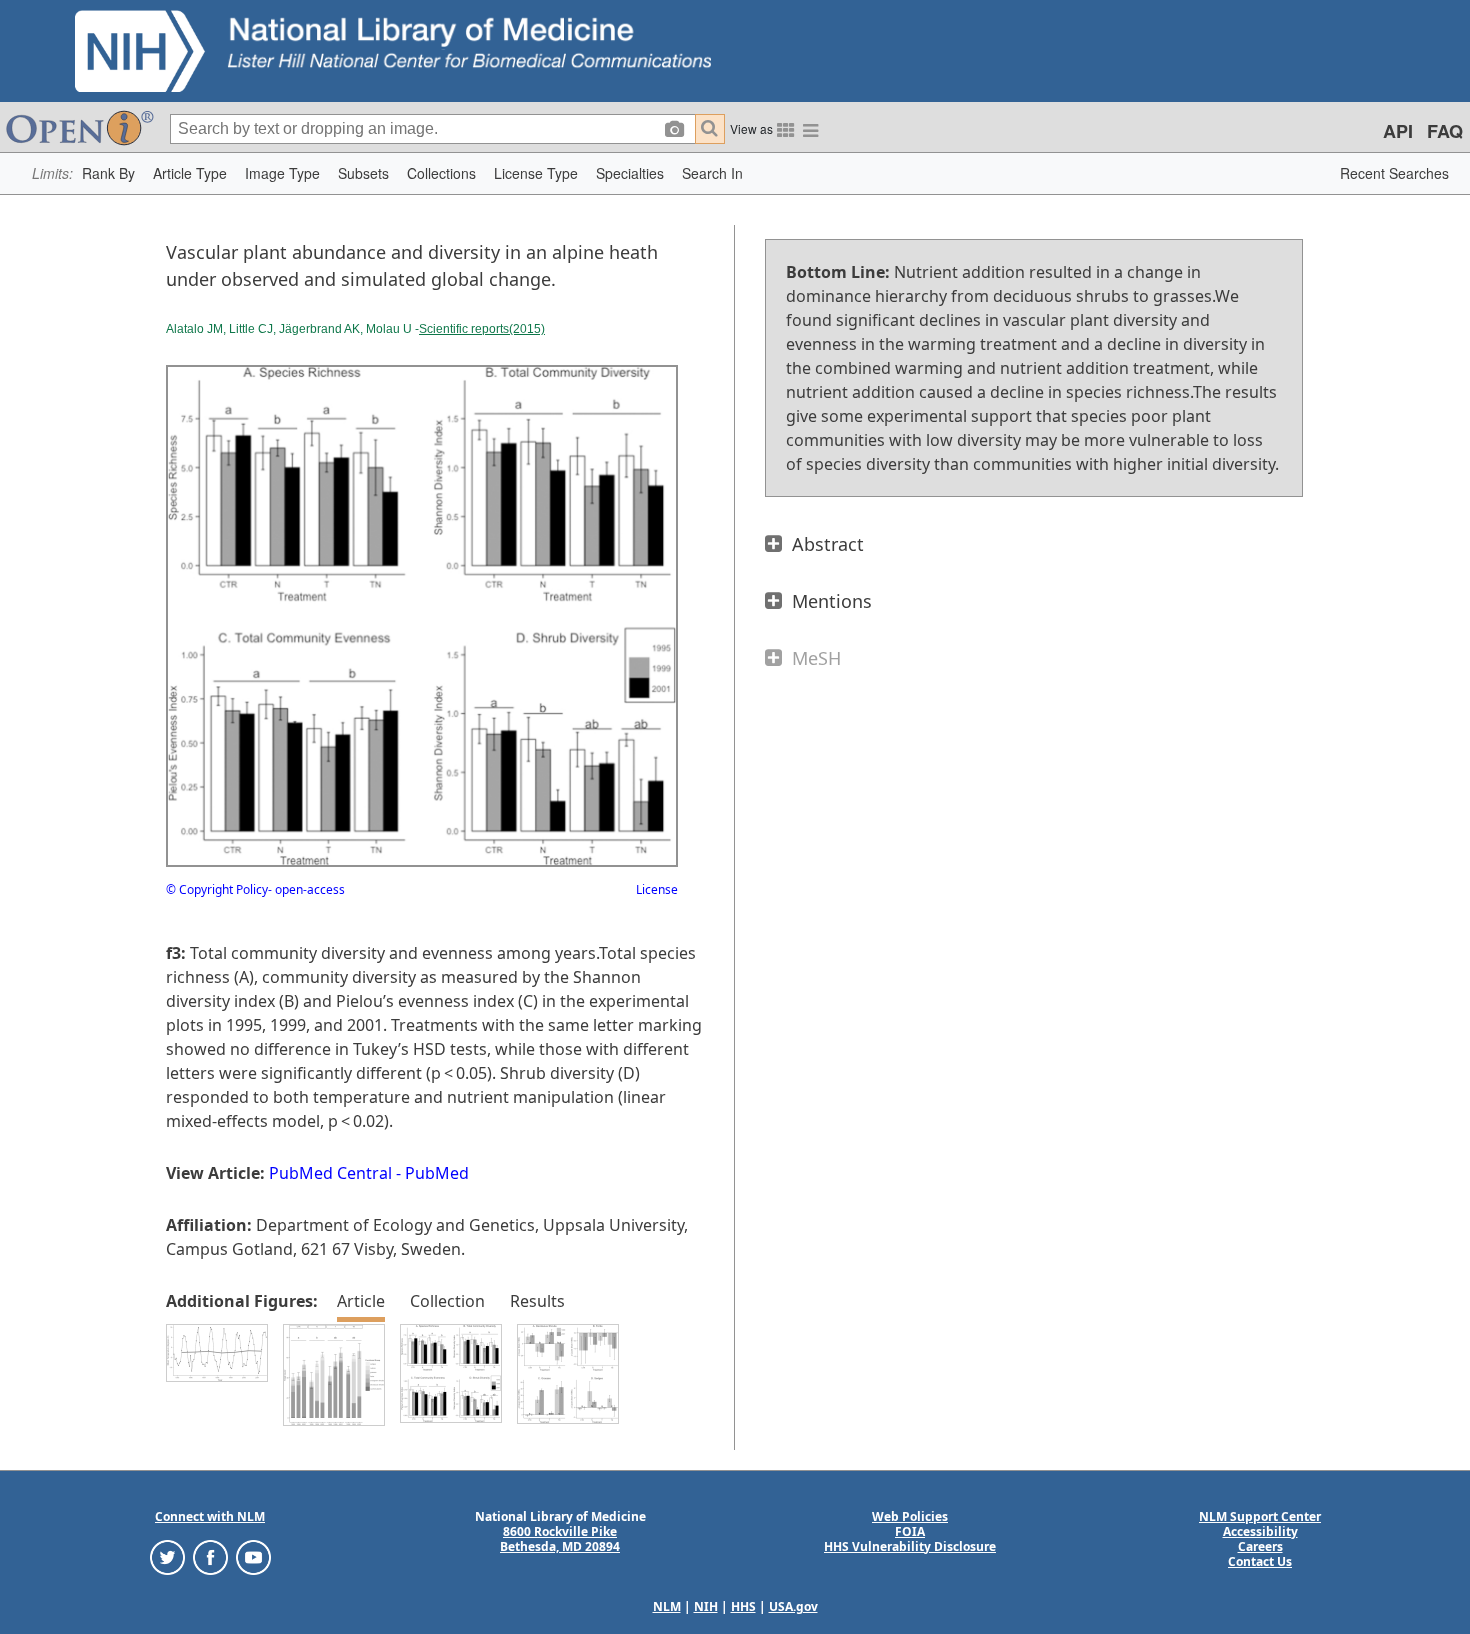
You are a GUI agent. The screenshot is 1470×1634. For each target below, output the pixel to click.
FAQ (1445, 131)
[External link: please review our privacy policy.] (167, 1555)
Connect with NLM (210, 1516)
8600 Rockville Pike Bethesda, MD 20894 (560, 1539)
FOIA (910, 1531)
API (1398, 131)
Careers (1260, 1546)
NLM (667, 1606)
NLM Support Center (1260, 1516)
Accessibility (1260, 1531)
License (657, 889)
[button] (108, 173)
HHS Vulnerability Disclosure (910, 1546)
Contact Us (1260, 1561)
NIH (706, 1606)
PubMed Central (330, 1173)
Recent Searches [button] (1394, 173)
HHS (743, 1606)
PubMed (437, 1173)
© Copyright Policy (217, 889)
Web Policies (910, 1516)
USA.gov (793, 1606)
